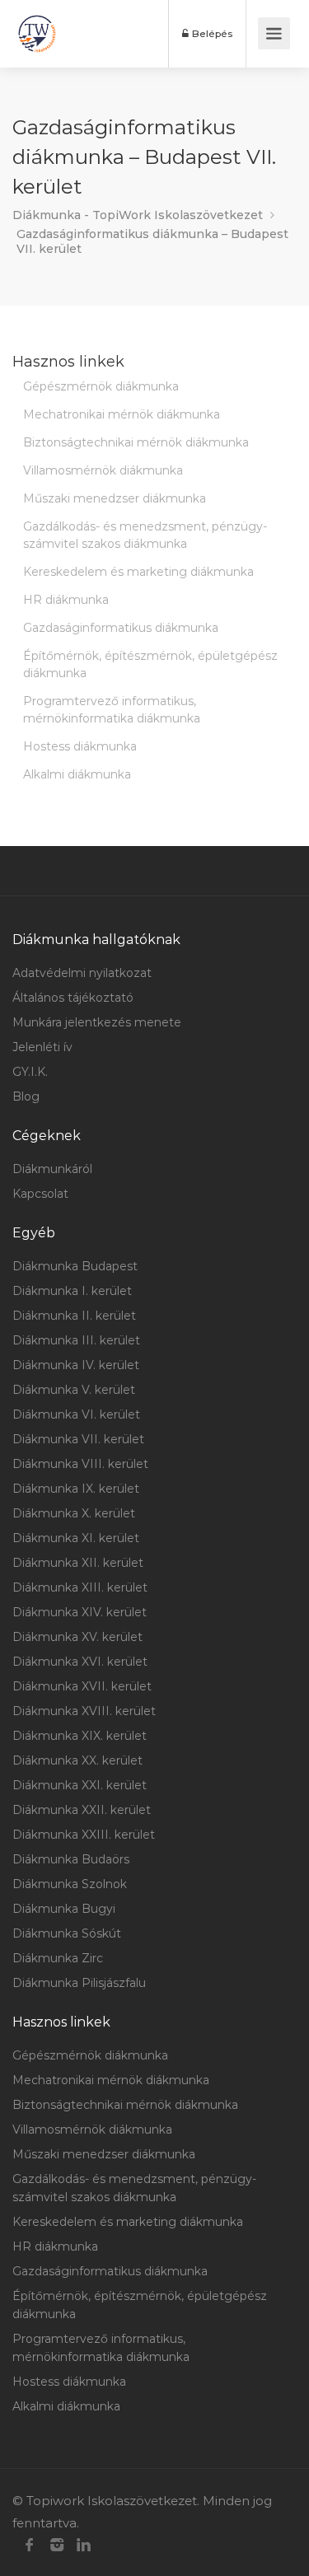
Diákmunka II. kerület (74, 1316)
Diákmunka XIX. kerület (80, 1736)
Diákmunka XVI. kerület (80, 1662)
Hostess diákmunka (80, 746)
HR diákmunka (66, 600)
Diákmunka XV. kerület (77, 1637)
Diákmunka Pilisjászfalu (79, 1983)
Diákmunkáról (52, 1169)
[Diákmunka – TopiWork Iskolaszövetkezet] (37, 34)
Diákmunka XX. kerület (77, 1760)
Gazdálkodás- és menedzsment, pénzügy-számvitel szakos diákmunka (145, 535)
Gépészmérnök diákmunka (101, 386)
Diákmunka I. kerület (72, 1291)
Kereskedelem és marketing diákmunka (138, 572)
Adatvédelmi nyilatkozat (82, 973)
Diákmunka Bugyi (64, 1909)
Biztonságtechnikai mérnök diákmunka (136, 442)
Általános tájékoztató (73, 998)
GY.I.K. (30, 1072)
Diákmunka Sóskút (67, 1933)
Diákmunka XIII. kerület (80, 1587)
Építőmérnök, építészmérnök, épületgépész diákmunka (150, 664)
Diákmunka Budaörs (71, 1859)
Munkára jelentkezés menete (97, 1022)
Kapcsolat (40, 1194)
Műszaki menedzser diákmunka (115, 498)
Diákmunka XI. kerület (76, 1538)
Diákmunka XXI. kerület (80, 1785)
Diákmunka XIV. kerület (80, 1612)
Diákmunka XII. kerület (78, 1563)
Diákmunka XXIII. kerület (84, 1835)
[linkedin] (84, 2545)
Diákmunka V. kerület (74, 1390)
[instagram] (56, 2545)
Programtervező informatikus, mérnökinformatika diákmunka (112, 710)
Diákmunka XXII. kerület (82, 1810)
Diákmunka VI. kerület (76, 1414)
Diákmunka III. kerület (76, 1340)
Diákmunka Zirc (58, 1958)
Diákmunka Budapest (75, 1266)
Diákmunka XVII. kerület (82, 1686)
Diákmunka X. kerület (74, 1513)
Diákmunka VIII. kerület (80, 1464)
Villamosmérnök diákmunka (103, 470)
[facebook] (29, 2545)
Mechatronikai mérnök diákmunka (122, 414)
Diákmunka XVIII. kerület (84, 1711)
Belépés (211, 33)
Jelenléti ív (42, 1047)
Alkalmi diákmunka (77, 774)
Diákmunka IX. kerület (76, 1489)
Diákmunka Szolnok (70, 1884)
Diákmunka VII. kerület (78, 1439)
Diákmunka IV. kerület (76, 1365)
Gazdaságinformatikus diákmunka (121, 628)
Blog (26, 1096)
